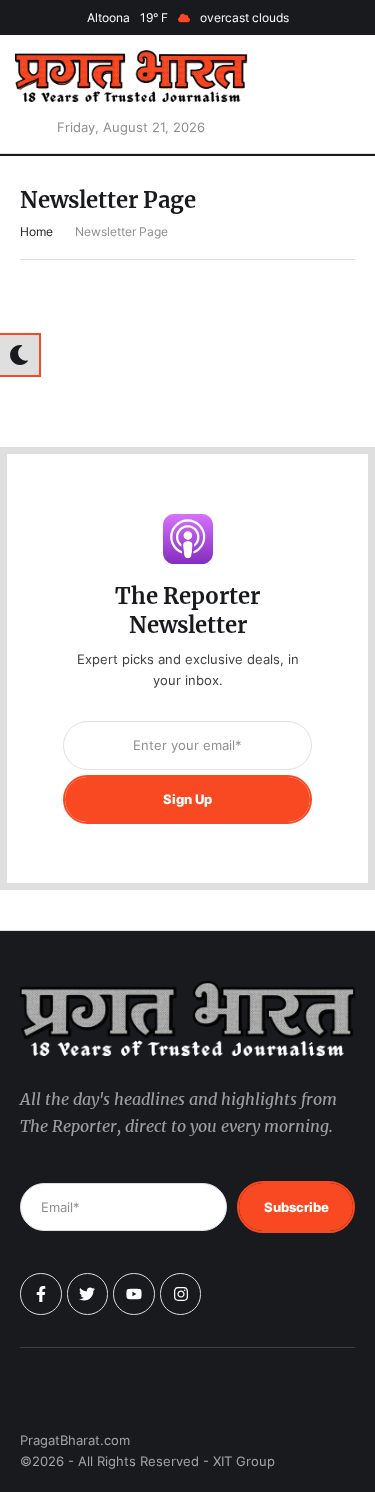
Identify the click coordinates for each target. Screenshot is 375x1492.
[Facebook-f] (41, 1294)
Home (36, 231)
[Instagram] (181, 1294)
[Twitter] (88, 1294)
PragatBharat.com (75, 1440)
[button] (330, 94)
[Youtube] (134, 1294)
